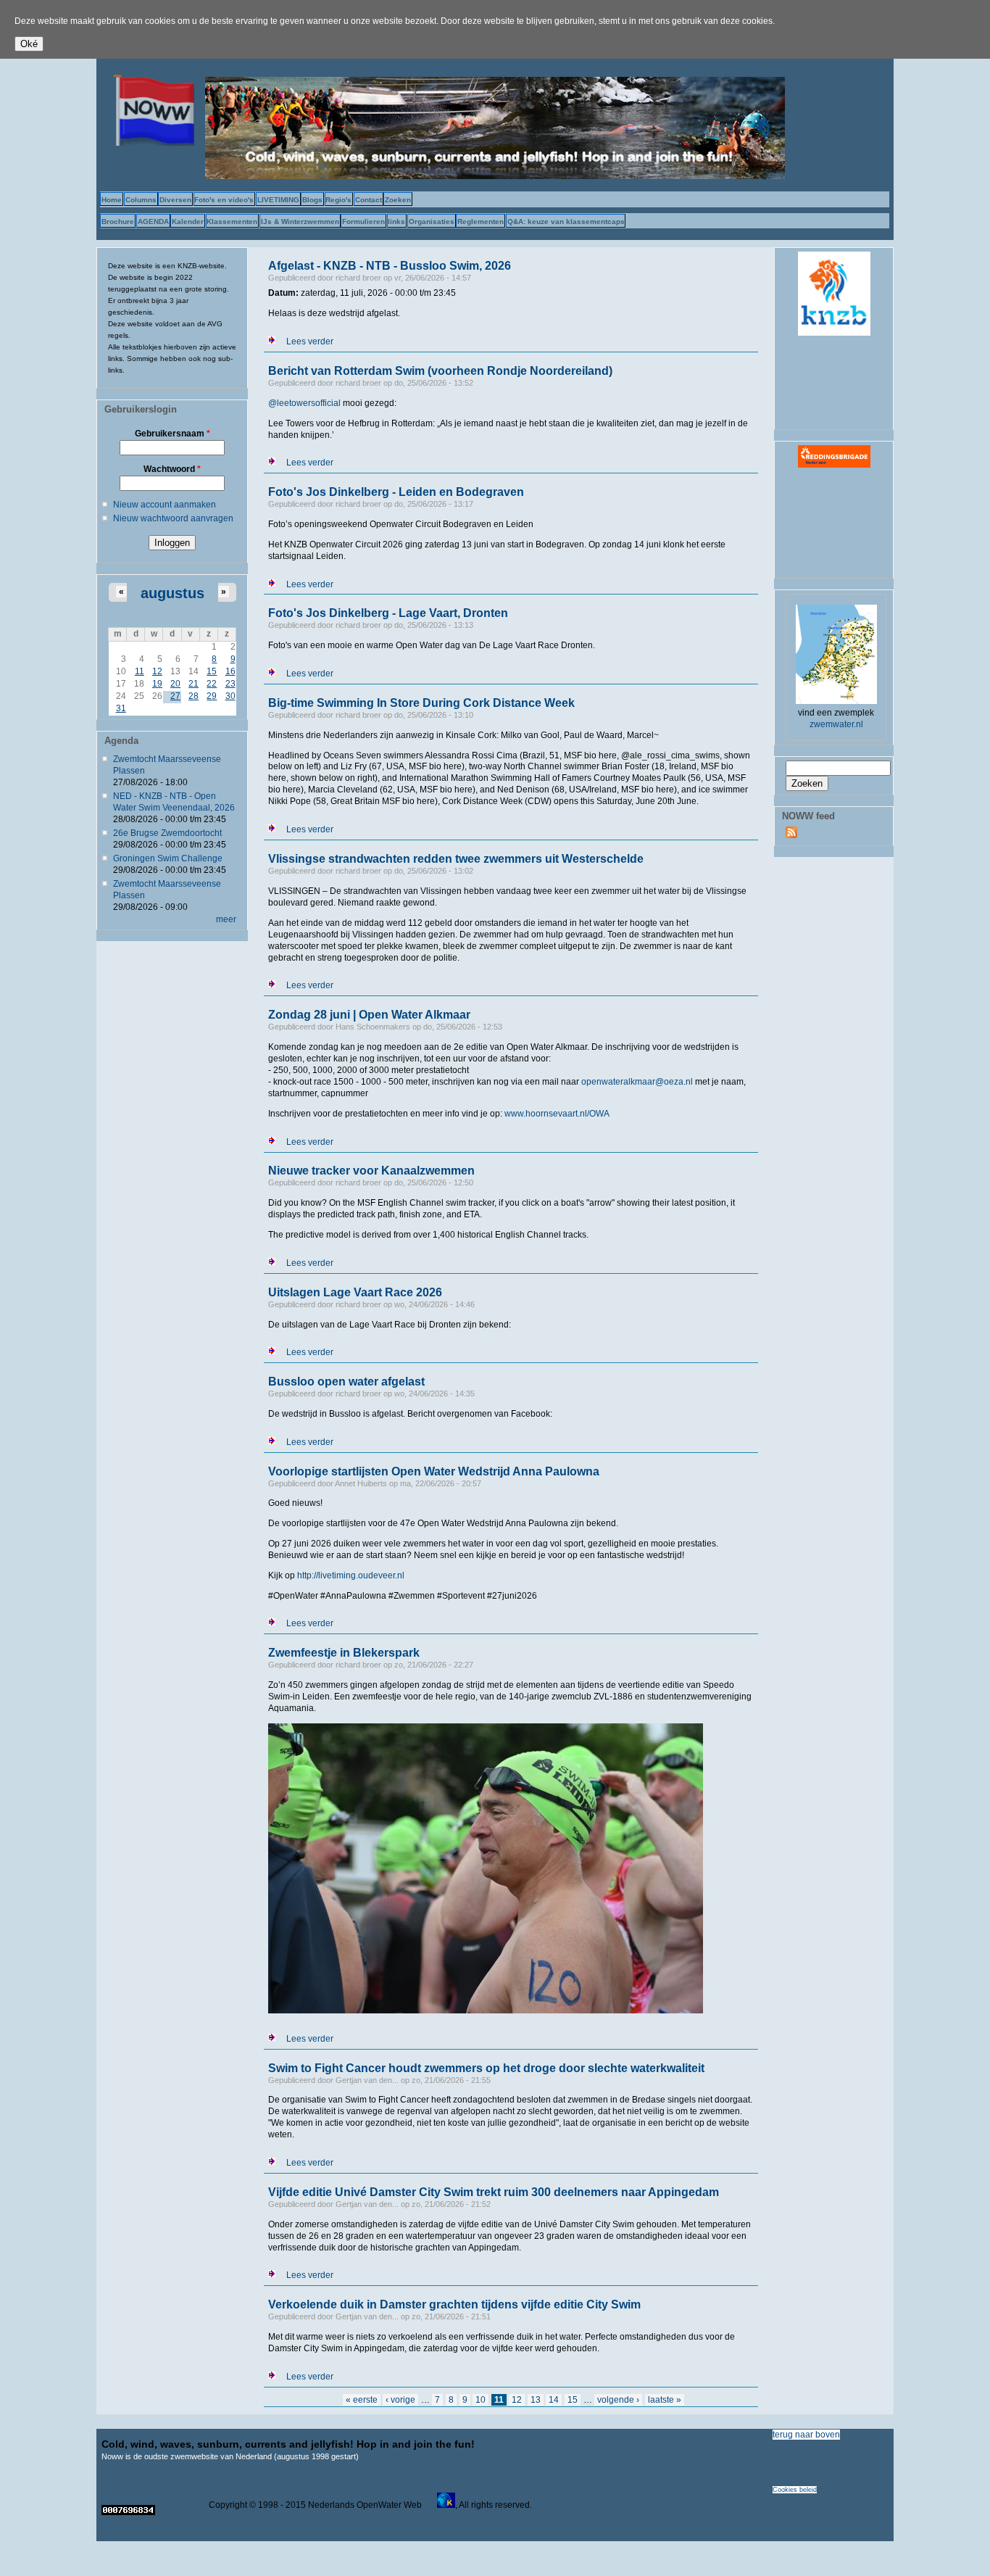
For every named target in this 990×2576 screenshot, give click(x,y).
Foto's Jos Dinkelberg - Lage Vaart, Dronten (388, 613)
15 (212, 671)
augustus (172, 593)
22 (212, 684)
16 (230, 671)
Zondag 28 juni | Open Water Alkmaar (369, 1015)
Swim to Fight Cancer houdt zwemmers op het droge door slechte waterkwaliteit (486, 2068)
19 (157, 684)
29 (212, 696)
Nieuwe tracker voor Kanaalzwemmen (371, 1171)
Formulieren (363, 221)
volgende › (618, 2400)
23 (230, 684)
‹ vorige (400, 2400)
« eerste (362, 2400)
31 (121, 708)
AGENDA (153, 221)
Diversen (175, 200)
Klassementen (232, 221)
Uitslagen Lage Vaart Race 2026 (355, 1292)
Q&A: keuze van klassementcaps (566, 221)
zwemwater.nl (836, 724)
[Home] (151, 143)
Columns (141, 200)
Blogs (312, 200)
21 (194, 684)
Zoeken (398, 200)
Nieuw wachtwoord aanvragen (173, 518)
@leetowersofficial (304, 403)
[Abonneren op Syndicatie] (791, 835)
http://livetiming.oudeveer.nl (351, 1575)
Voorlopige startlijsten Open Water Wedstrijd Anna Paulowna (434, 1471)
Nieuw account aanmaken (165, 505)
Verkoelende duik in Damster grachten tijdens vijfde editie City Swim (454, 2304)
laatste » (665, 2400)
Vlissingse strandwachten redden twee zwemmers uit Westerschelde (456, 859)
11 (140, 671)
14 (554, 2400)
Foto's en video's (224, 200)
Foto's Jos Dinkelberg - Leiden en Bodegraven (396, 492)
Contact (369, 200)
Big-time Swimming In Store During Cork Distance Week (421, 703)
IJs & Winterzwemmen (300, 221)
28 (194, 696)
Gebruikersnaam (172, 434)
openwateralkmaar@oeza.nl (637, 1082)
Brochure (118, 221)
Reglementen (481, 221)
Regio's (338, 200)
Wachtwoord (172, 469)
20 (175, 684)
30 (230, 696)
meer (226, 919)
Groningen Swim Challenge (168, 858)
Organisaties (432, 221)
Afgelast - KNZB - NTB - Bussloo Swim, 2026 (390, 266)
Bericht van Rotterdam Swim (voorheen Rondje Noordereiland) (440, 371)
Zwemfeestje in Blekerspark (344, 1653)
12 (157, 671)
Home (112, 200)
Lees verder (310, 341)
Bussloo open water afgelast (346, 1382)
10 (481, 2400)
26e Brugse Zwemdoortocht (167, 833)
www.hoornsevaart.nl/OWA (557, 1114)
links (396, 221)
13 (536, 2400)
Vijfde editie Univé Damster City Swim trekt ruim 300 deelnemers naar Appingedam (494, 2192)
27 (175, 696)
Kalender (188, 221)
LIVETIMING (278, 200)
